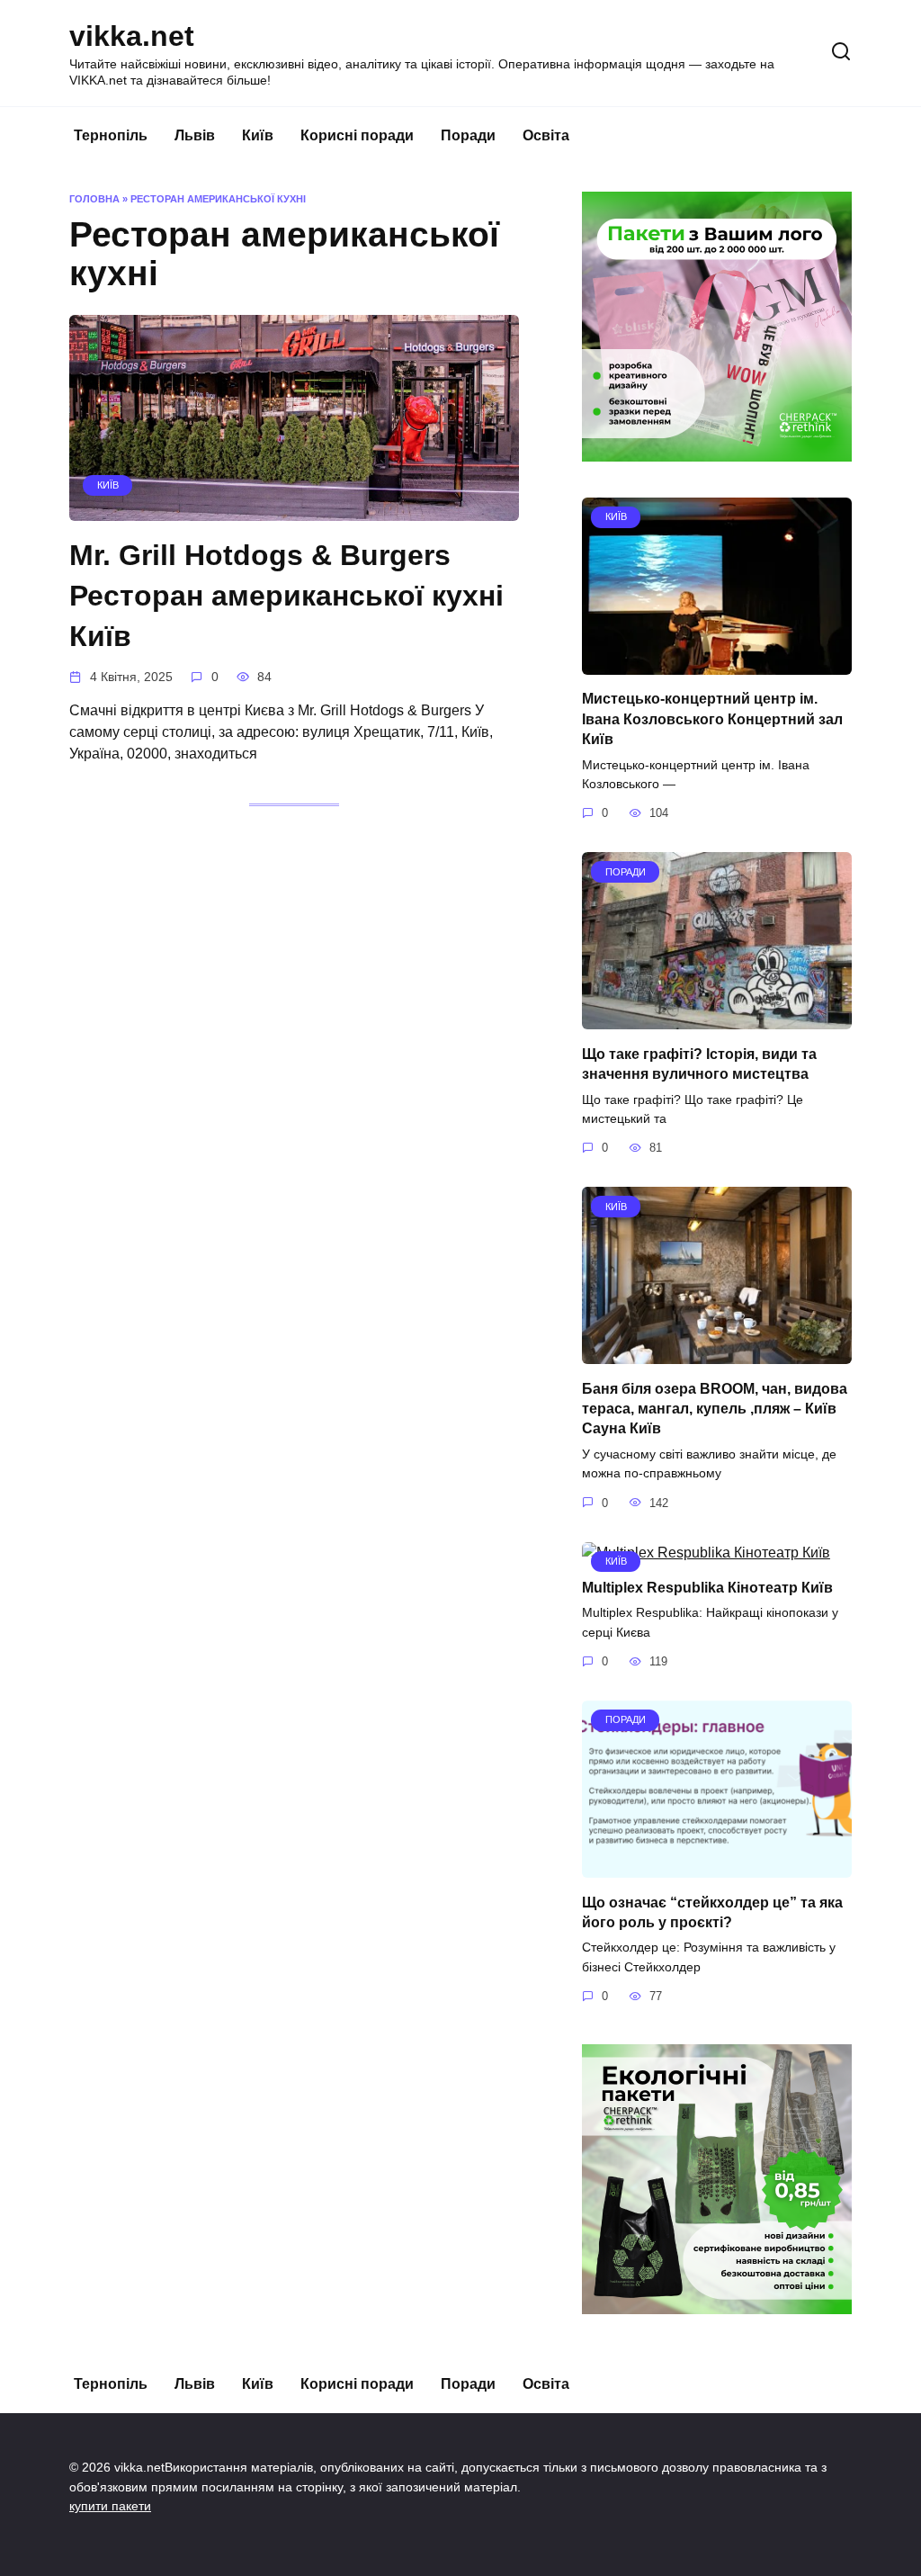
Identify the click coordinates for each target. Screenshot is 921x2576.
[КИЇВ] (294, 510)
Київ (258, 135)
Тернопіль (111, 135)
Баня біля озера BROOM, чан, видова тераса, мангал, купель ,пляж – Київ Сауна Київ (715, 1408)
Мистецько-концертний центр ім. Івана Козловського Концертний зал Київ (712, 719)
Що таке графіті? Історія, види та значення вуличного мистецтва (699, 1063)
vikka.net (132, 36)
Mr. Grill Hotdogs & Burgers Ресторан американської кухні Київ (286, 596)
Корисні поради (357, 135)
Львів (195, 135)
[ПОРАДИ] (717, 1018)
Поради (468, 135)
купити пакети (110, 2506)
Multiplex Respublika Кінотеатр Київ (707, 1588)
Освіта (546, 135)
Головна (94, 199)
